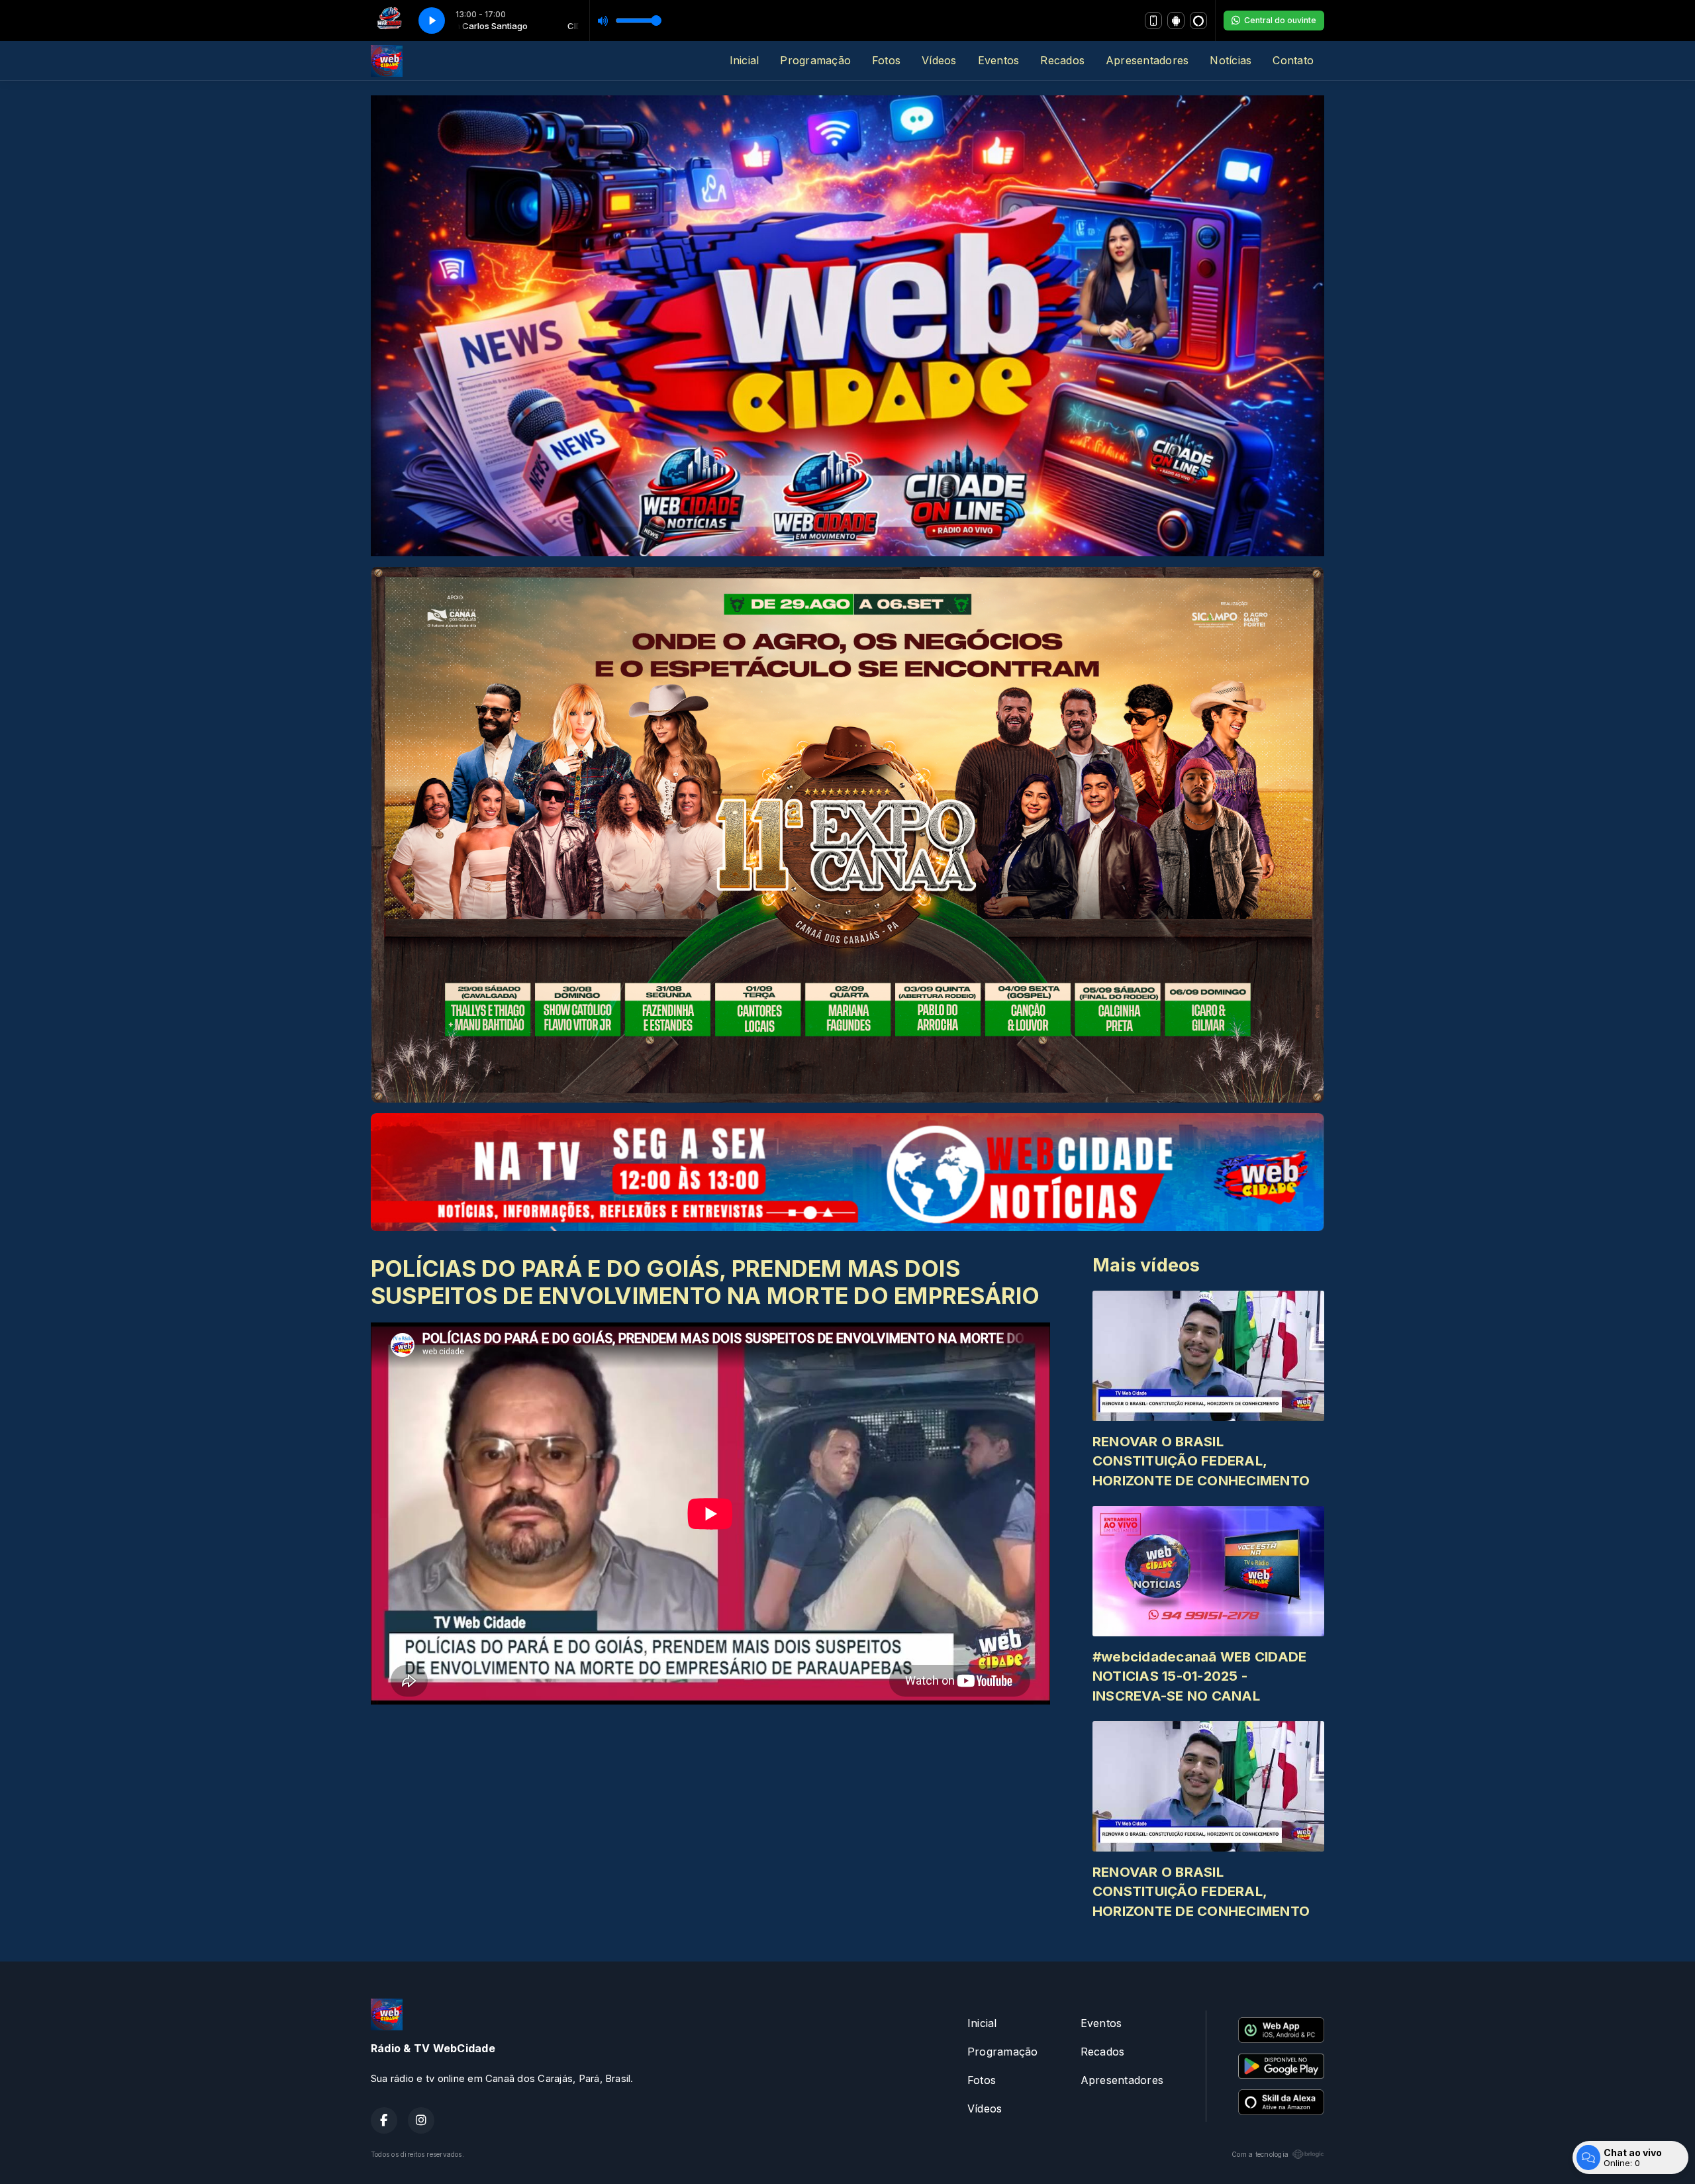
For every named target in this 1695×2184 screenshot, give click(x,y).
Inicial (745, 60)
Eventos (999, 60)
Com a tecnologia (1260, 2154)
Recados (1062, 60)
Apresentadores (1147, 60)
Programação (815, 60)
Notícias (1231, 60)
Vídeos (939, 60)
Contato (1293, 60)
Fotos (886, 60)
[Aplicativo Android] (1176, 21)
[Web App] (1153, 21)
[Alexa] (1198, 21)
